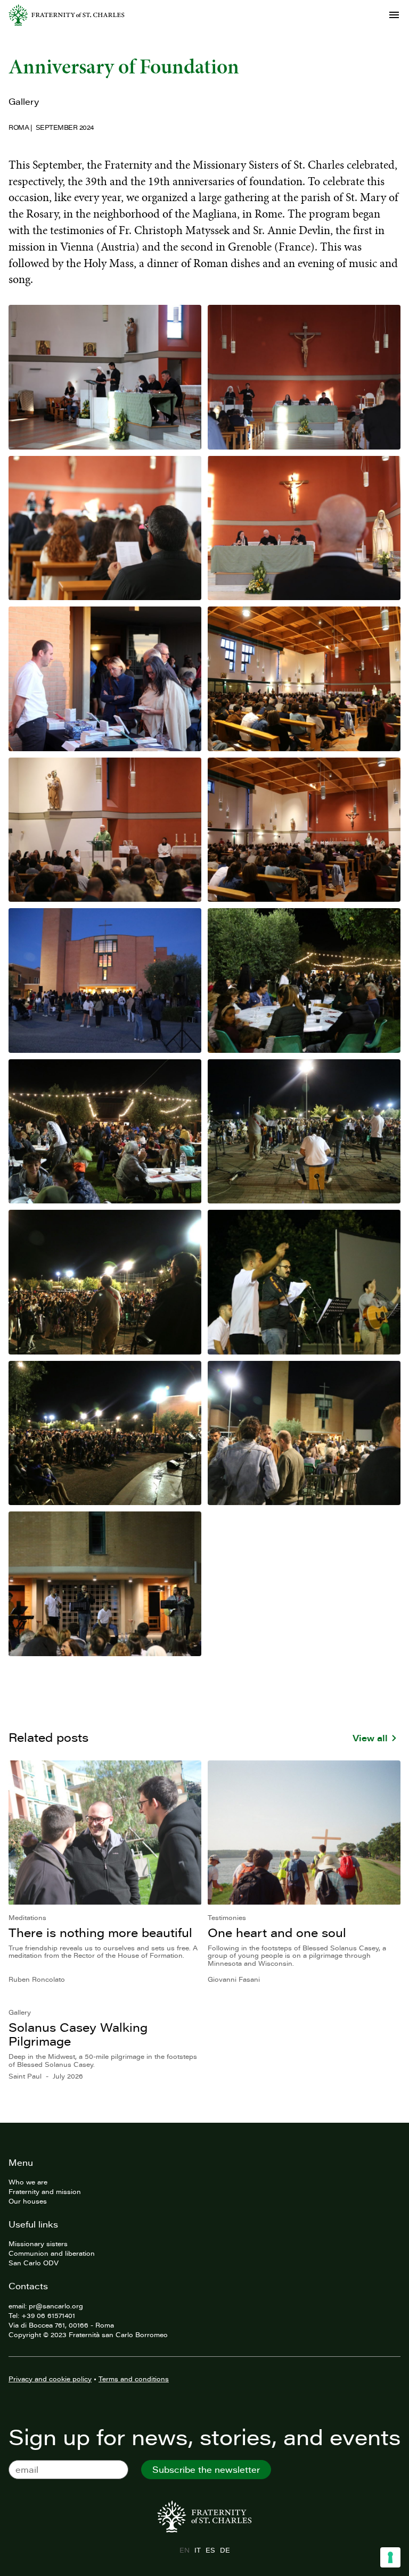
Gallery (24, 102)
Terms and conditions (134, 2379)
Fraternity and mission (45, 2191)
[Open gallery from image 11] (105, 1132)
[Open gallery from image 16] (304, 1433)
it (197, 2550)
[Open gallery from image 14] (304, 1282)
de (225, 2550)
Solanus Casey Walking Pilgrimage (78, 2034)
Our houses (28, 2201)
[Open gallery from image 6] (304, 679)
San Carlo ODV (34, 2263)
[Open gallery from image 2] (304, 377)
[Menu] (394, 15)
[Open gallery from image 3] (105, 528)
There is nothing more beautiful (100, 1933)
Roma (19, 127)
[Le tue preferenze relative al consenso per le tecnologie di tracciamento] (390, 2557)
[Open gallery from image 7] (105, 830)
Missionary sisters (38, 2243)
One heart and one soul (277, 1933)
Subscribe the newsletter (206, 2470)
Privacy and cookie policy (50, 2379)
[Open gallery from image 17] (105, 1584)
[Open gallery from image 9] (105, 980)
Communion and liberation (52, 2253)
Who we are (28, 2182)
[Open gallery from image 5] (105, 679)
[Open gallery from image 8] (304, 830)
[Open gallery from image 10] (304, 980)
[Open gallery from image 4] (304, 528)
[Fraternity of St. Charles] (67, 15)
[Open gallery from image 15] (105, 1433)
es (210, 2550)
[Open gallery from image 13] (105, 1282)
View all (370, 1738)
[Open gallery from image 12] (304, 1132)
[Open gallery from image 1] (105, 377)
